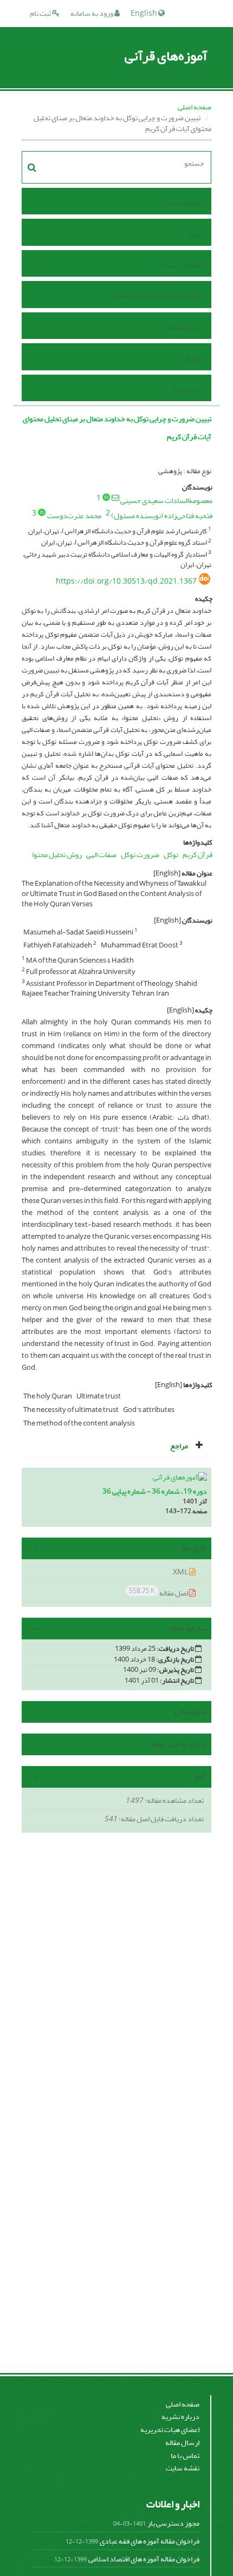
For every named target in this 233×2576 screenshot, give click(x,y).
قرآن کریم (198, 855)
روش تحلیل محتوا (57, 855)
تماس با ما (187, 390)
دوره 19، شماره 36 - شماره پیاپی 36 (155, 1491)
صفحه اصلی (195, 107)
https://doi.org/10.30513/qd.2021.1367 (126, 581)
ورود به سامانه (92, 13)
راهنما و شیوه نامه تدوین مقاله (158, 296)
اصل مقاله (159, 1593)
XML (181, 1572)
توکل (171, 855)
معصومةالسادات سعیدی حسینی (166, 501)
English (144, 13)
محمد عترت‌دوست (74, 516)
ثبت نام (41, 13)
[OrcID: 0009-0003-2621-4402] (106, 497)
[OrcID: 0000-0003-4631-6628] (42, 512)
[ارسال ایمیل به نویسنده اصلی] (115, 498)
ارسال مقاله (185, 327)
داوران (192, 358)
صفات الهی (101, 855)
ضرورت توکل (140, 855)
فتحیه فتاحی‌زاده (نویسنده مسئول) (162, 516)
